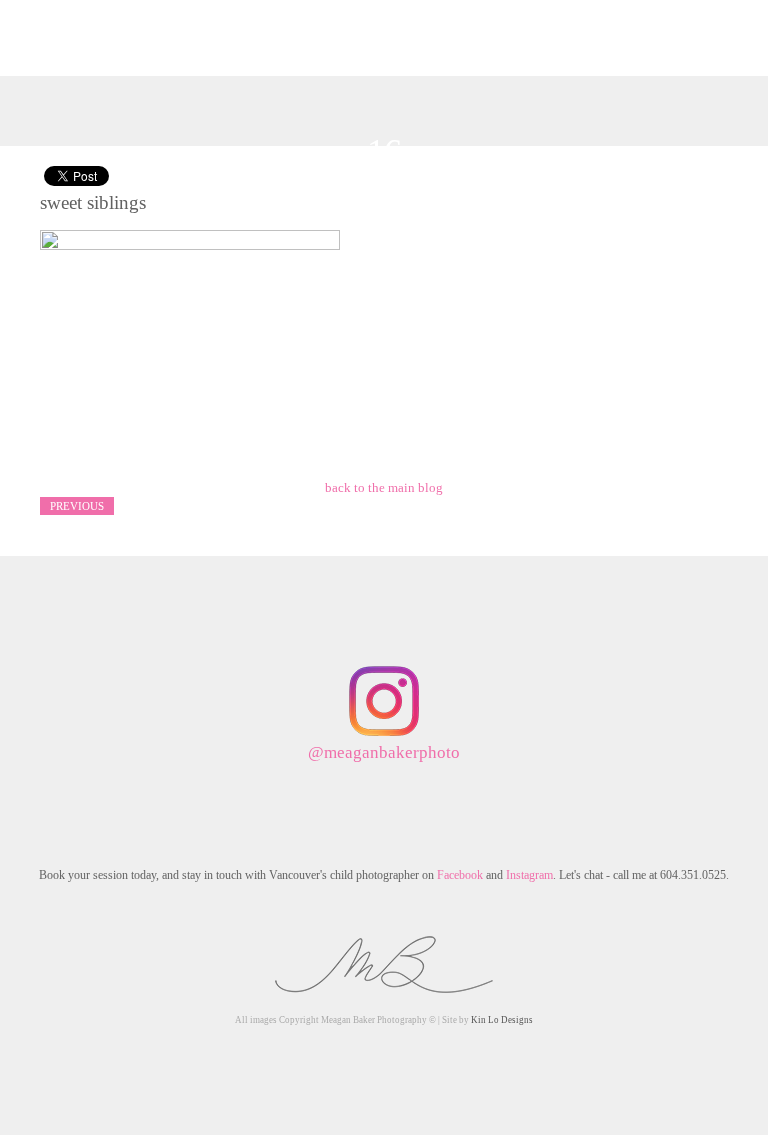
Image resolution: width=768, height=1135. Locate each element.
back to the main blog (384, 487)
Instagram (529, 875)
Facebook (460, 875)
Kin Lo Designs (502, 1020)
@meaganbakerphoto (384, 752)
